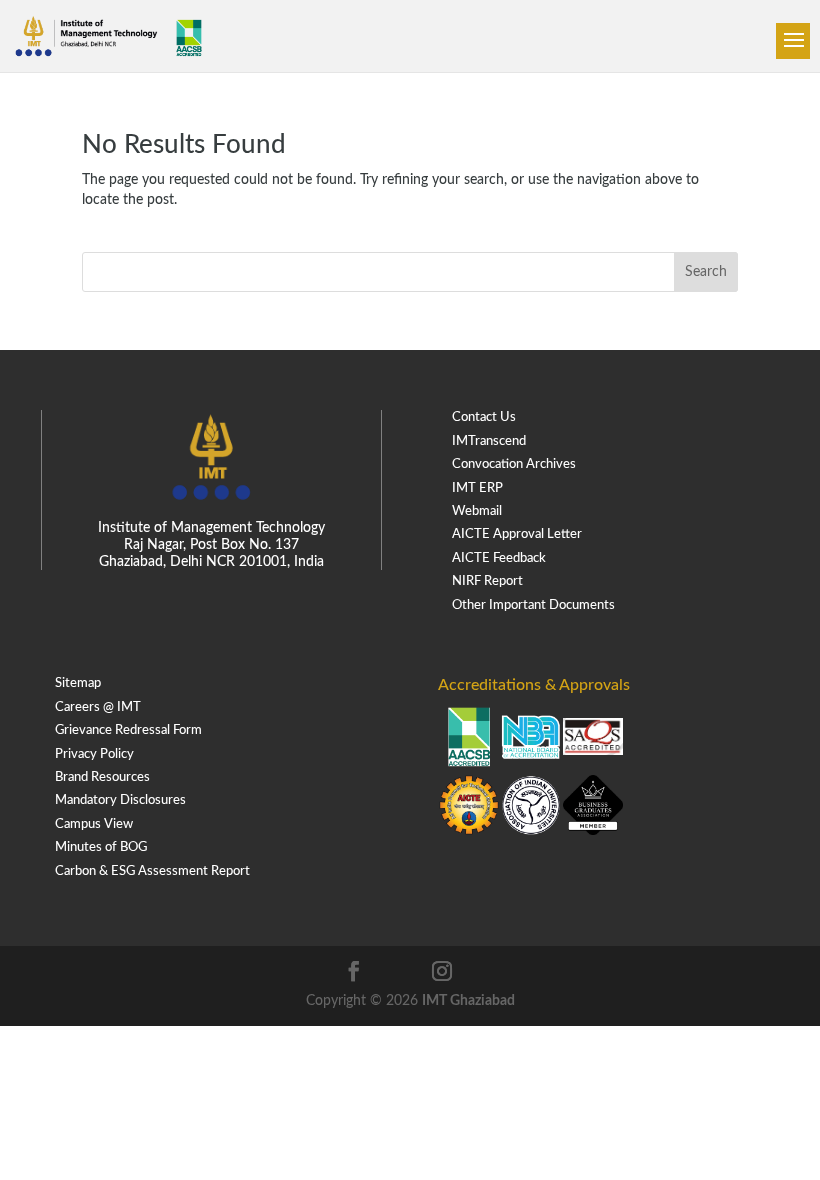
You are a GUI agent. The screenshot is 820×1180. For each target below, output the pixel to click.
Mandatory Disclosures (120, 800)
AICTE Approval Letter (517, 534)
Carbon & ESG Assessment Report (152, 871)
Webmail (477, 511)
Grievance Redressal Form (128, 730)
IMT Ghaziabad (468, 1001)
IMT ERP (477, 488)
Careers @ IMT (98, 707)
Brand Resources (102, 777)
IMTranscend (489, 441)
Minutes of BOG (101, 847)
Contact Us (484, 417)
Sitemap (78, 683)
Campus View (94, 824)
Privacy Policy (94, 754)
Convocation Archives (514, 464)
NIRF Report (487, 581)
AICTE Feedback (499, 558)
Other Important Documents (533, 605)
